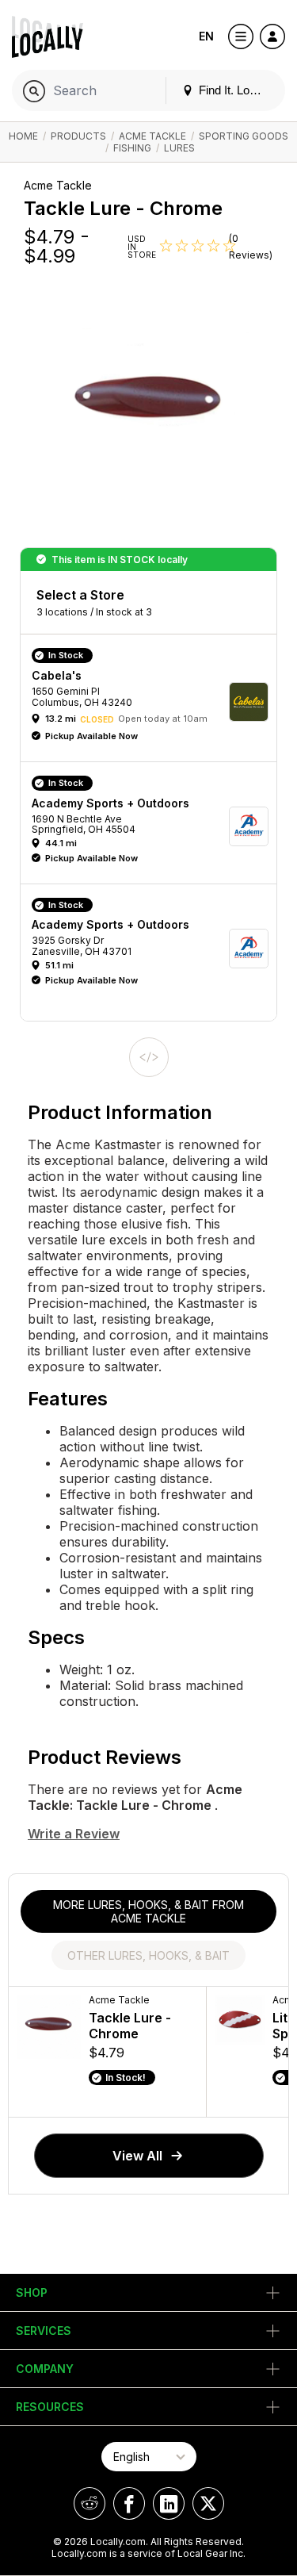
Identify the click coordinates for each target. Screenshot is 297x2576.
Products (78, 136)
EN (206, 36)
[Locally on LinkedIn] (169, 2503)
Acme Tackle (152, 136)
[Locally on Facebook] (129, 2503)
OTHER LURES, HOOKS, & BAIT (148, 1955)
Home (23, 136)
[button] (154, 702)
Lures (179, 148)
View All (137, 2156)
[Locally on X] (208, 2503)
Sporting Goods (244, 136)
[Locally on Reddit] (89, 2503)
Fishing (132, 148)
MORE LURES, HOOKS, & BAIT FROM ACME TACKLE (148, 1911)
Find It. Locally (234, 90)
